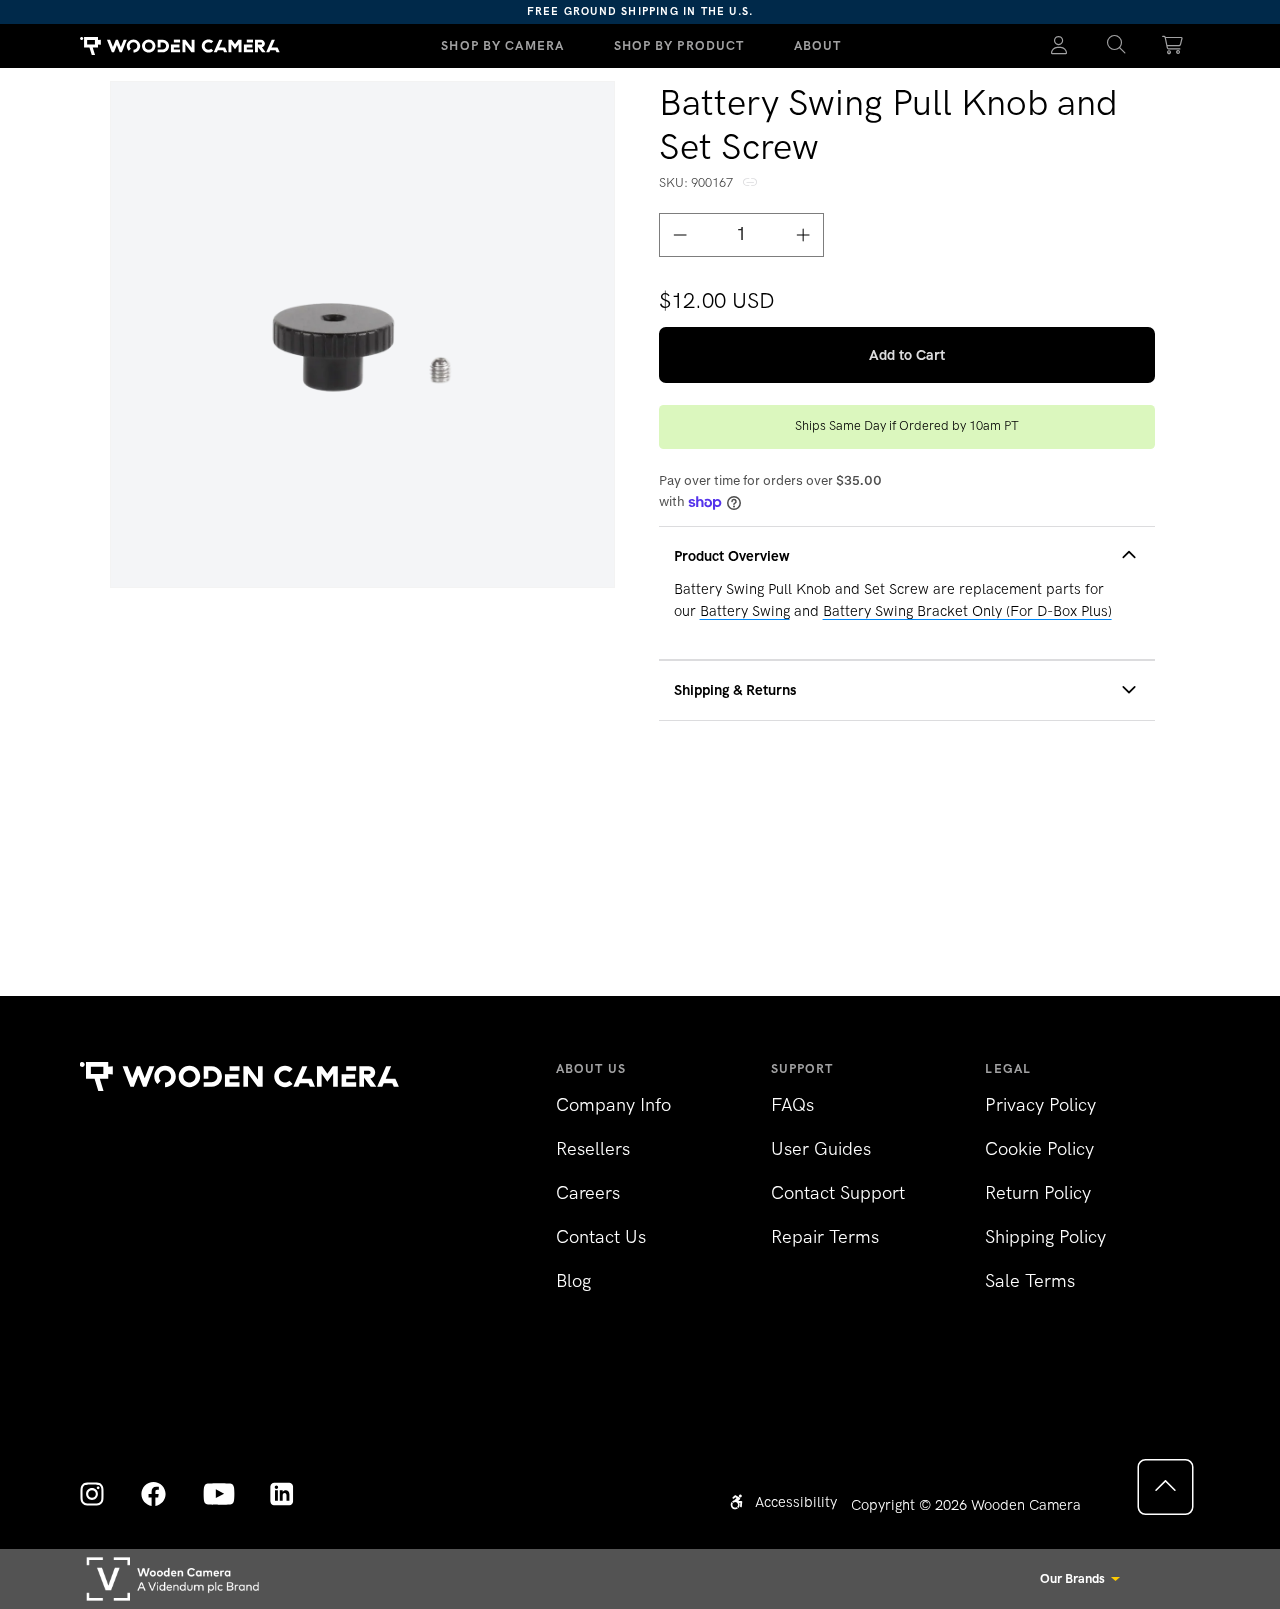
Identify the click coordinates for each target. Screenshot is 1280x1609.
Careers (588, 1193)
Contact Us (601, 1237)
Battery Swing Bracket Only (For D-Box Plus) (967, 611)
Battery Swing (745, 611)
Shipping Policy (1045, 1237)
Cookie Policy (1039, 1149)
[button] (1116, 46)
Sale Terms (1030, 1281)
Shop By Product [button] (679, 45)
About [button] (818, 45)
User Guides (821, 1149)
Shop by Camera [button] (502, 45)
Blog (573, 1281)
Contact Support (838, 1193)
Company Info (613, 1105)
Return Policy (1038, 1193)
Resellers (593, 1149)
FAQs (792, 1105)
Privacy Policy (1040, 1105)
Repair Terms (825, 1237)
